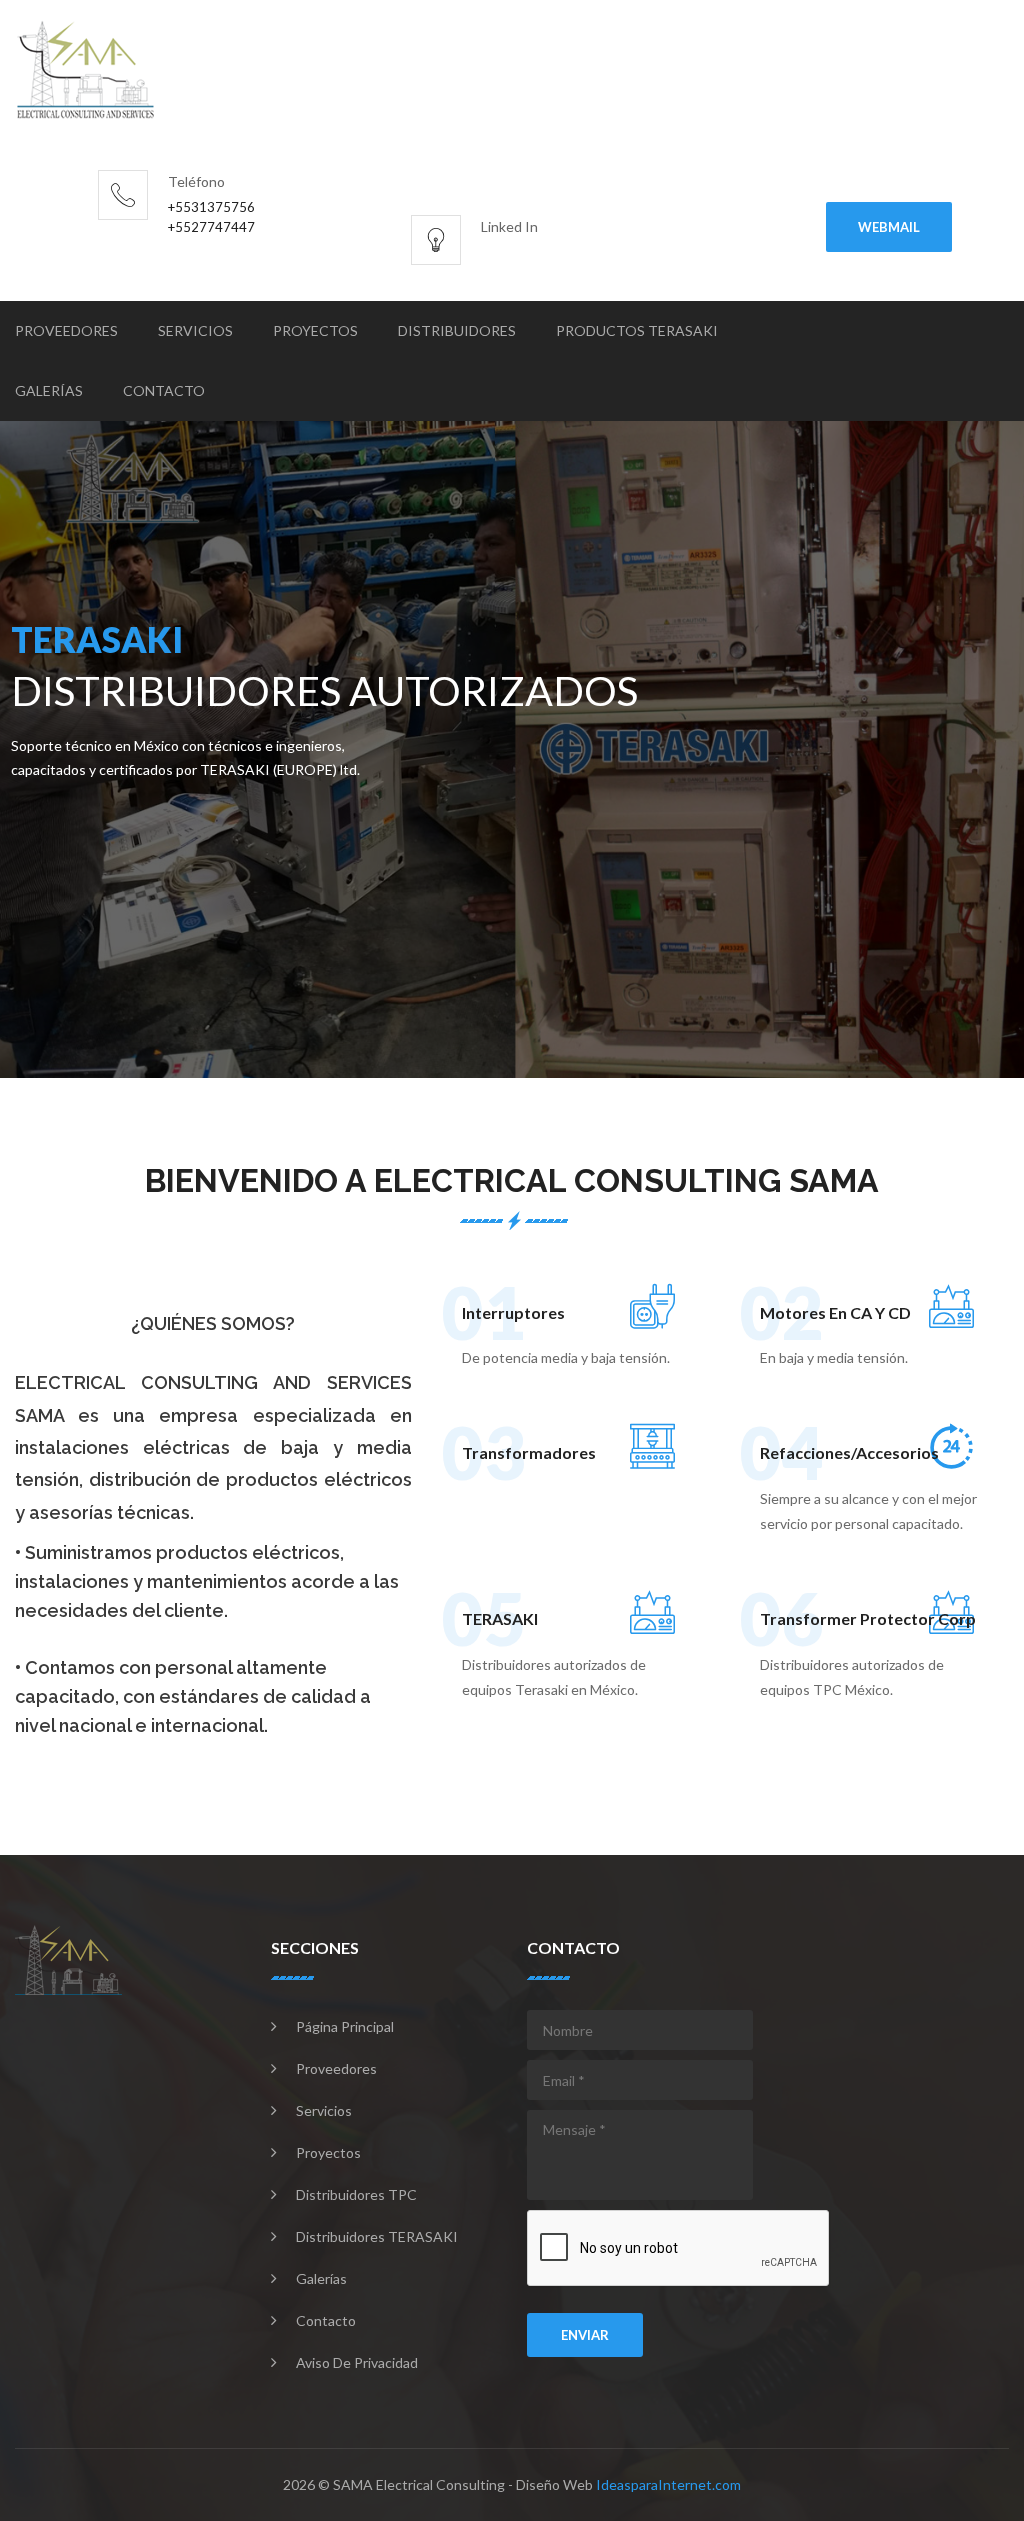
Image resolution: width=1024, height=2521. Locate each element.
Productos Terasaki (637, 330)
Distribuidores (457, 330)
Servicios (195, 330)
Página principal (345, 2026)
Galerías (49, 390)
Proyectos (315, 330)
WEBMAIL (889, 227)
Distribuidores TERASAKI (377, 2236)
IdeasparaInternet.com (668, 2484)
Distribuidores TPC (356, 2194)
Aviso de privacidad (357, 2362)
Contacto (164, 390)
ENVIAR (585, 2335)
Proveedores (66, 330)
